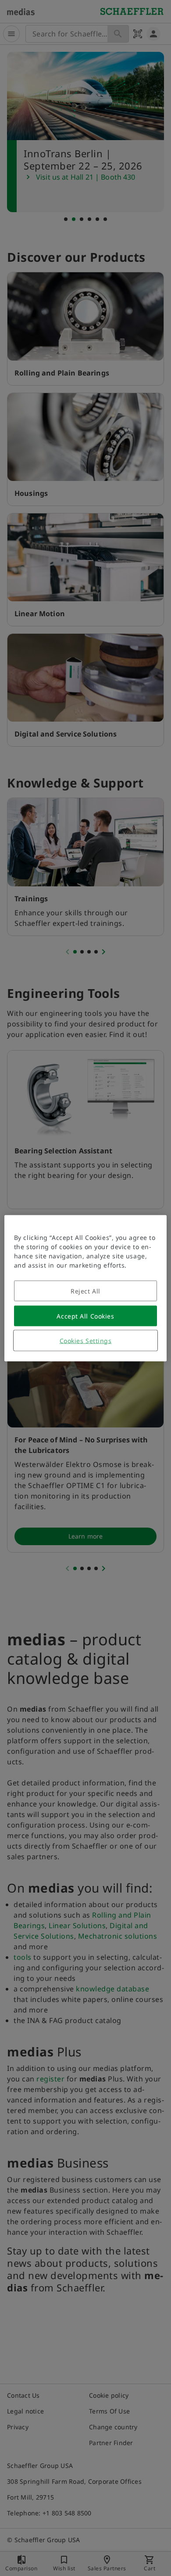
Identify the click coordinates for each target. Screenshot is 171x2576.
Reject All (85, 1291)
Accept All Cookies (85, 1316)
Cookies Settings (86, 1340)
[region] (86, 1288)
